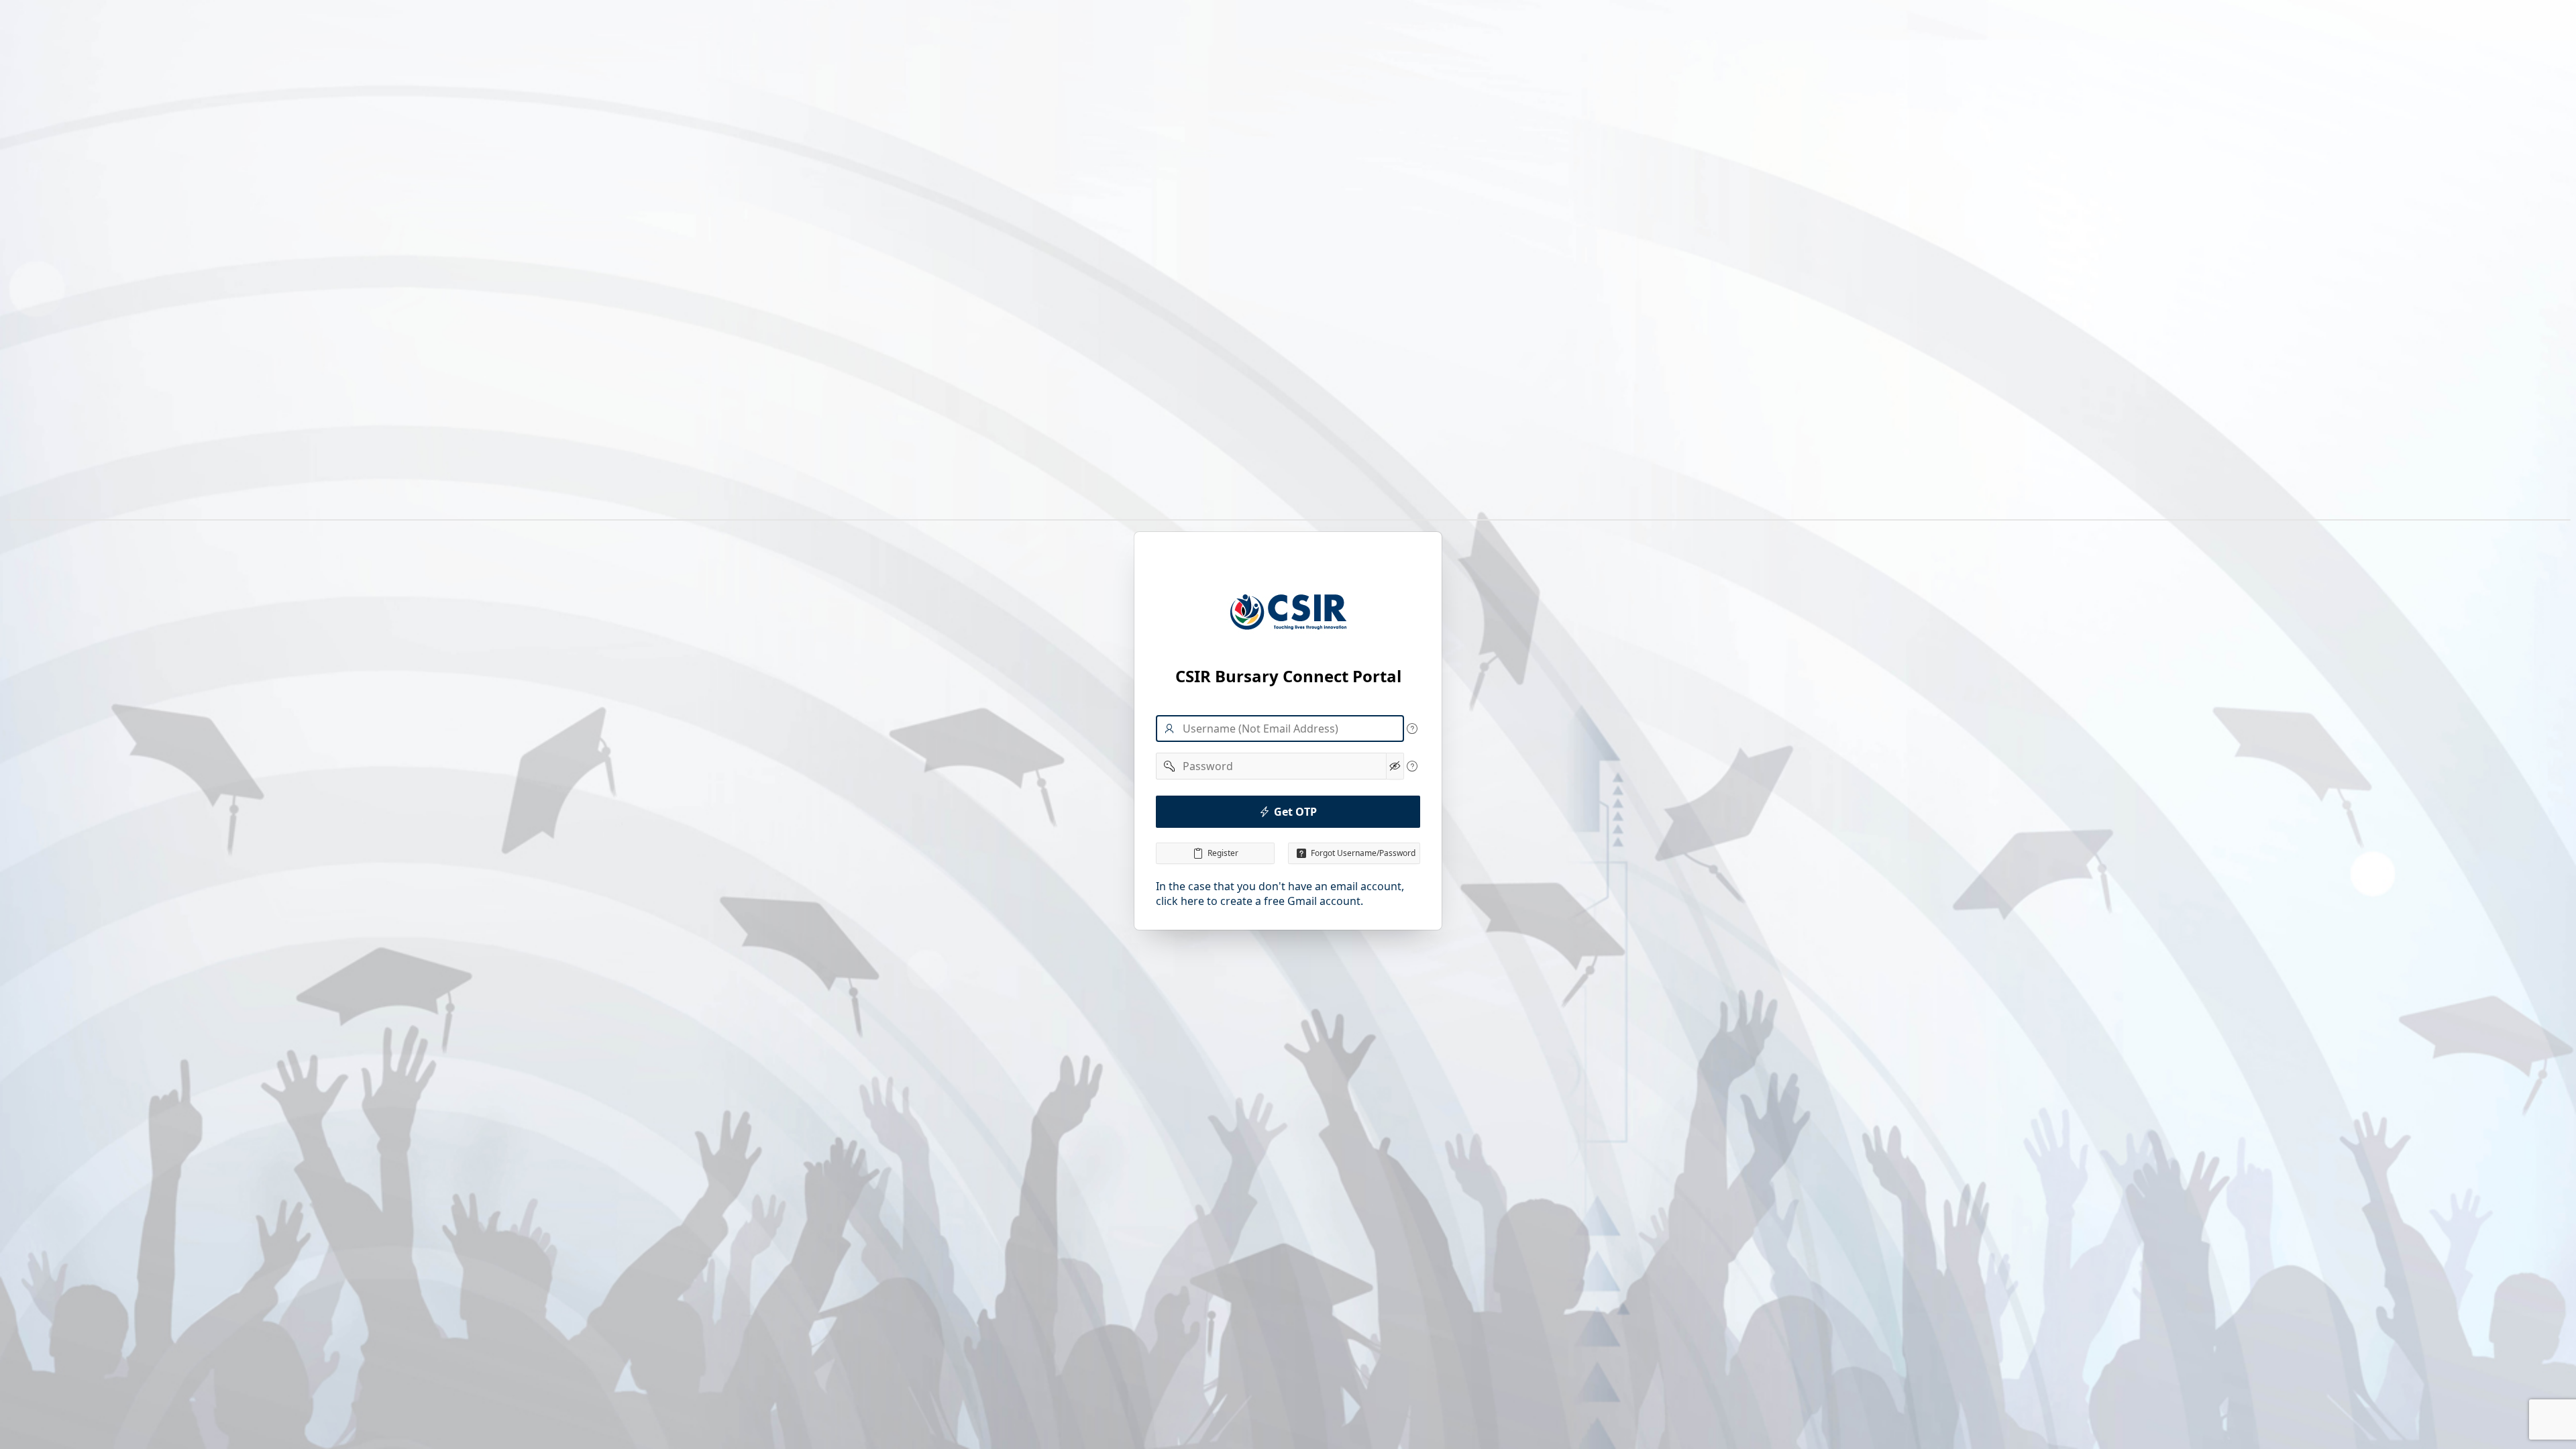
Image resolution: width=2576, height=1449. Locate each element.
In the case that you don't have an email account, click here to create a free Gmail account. (1280, 894)
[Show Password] (1395, 766)
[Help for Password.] (1412, 766)
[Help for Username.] (1412, 729)
